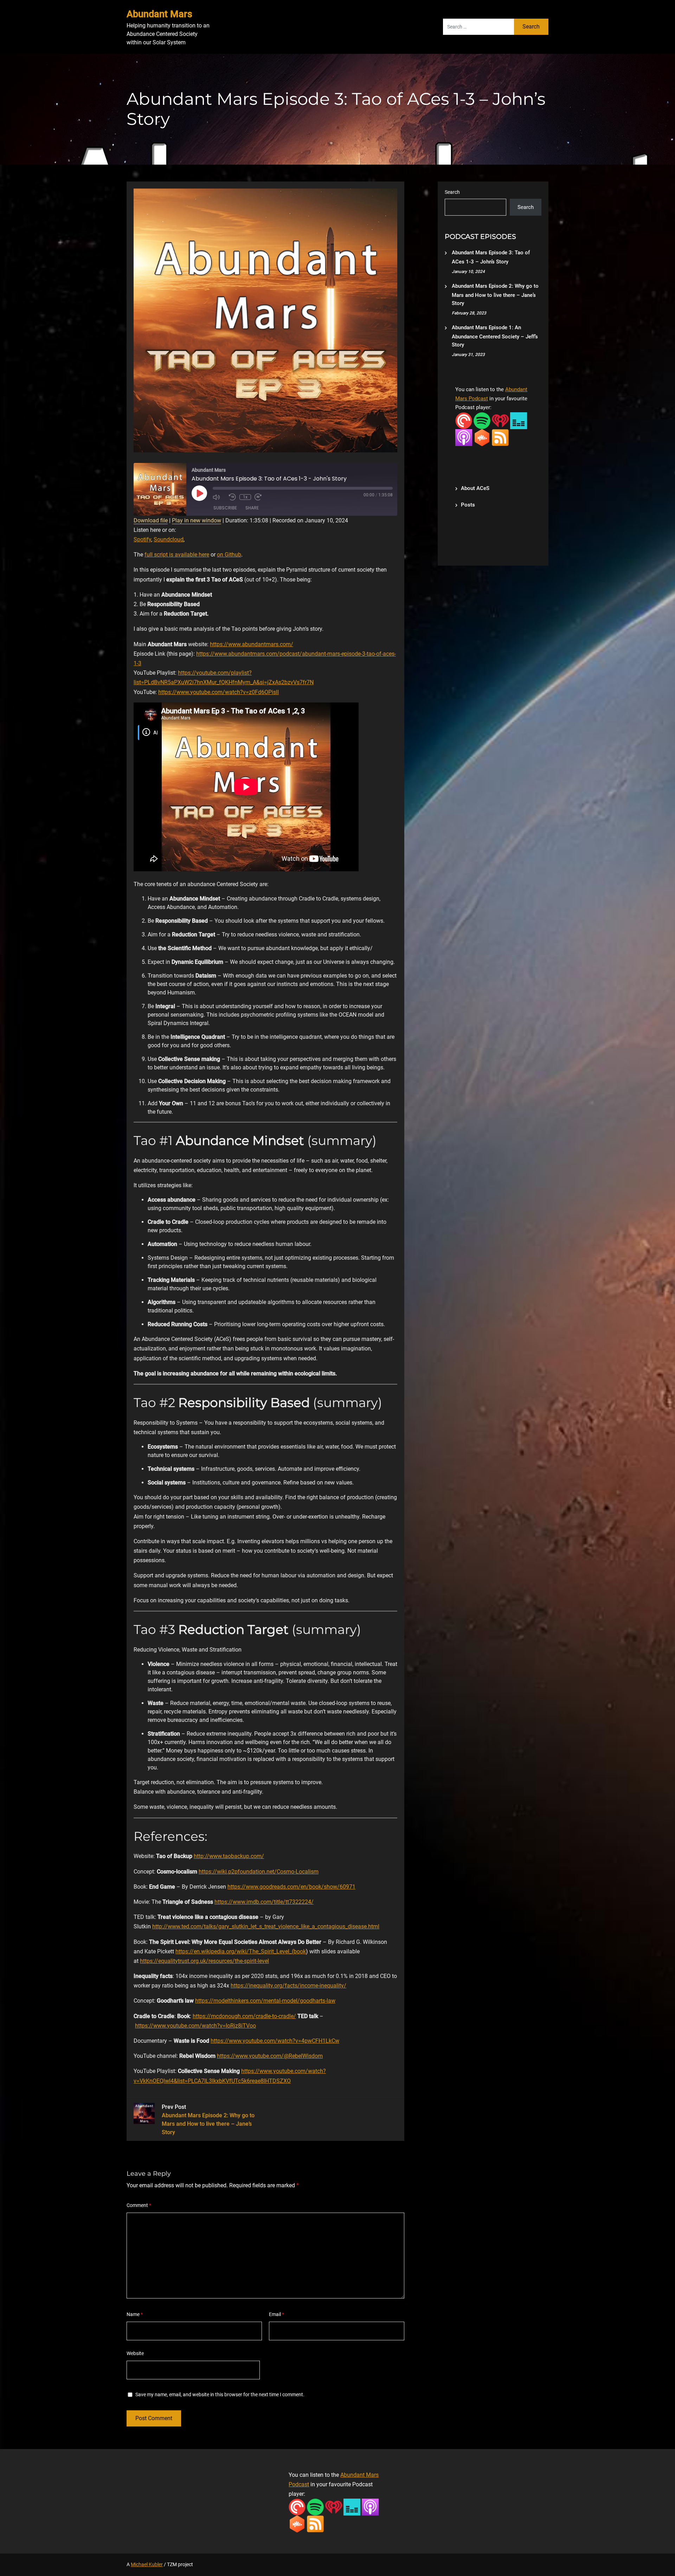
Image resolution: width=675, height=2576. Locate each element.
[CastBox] (482, 437)
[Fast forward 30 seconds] (261, 497)
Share (252, 508)
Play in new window (197, 520)
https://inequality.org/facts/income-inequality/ (288, 1986)
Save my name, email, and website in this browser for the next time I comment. (220, 2394)
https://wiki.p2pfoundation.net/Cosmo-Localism (259, 1872)
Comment (139, 2205)
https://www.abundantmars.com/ (252, 644)
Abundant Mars (159, 14)
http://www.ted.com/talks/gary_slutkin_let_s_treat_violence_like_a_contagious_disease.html (266, 1926)
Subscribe (225, 508)
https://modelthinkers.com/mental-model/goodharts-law (265, 2001)
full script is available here (177, 555)
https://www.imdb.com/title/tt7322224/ (264, 1902)
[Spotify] (482, 420)
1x (245, 497)
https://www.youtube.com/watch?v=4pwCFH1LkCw (275, 2041)
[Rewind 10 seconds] (232, 497)
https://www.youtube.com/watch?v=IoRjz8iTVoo (195, 2026)
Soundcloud (169, 539)
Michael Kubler (147, 2564)
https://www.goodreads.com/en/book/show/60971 (291, 1887)
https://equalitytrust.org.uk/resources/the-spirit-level (204, 1961)
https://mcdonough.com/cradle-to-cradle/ (244, 2016)
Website (135, 2353)
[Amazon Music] (519, 420)
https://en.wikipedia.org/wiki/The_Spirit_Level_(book (241, 1951)
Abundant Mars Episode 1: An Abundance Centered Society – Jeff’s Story (495, 336)
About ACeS (475, 488)
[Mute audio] (219, 497)
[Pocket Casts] (464, 420)
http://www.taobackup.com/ (229, 1856)
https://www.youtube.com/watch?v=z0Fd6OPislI (218, 692)
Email (277, 2314)
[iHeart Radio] (500, 420)
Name (135, 2314)
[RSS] (500, 437)
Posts (468, 505)
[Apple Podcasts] (464, 437)
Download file (151, 520)
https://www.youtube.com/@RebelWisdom (270, 2056)
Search (452, 192)
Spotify (142, 539)
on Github (229, 555)
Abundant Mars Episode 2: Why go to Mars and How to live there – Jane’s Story (495, 295)
